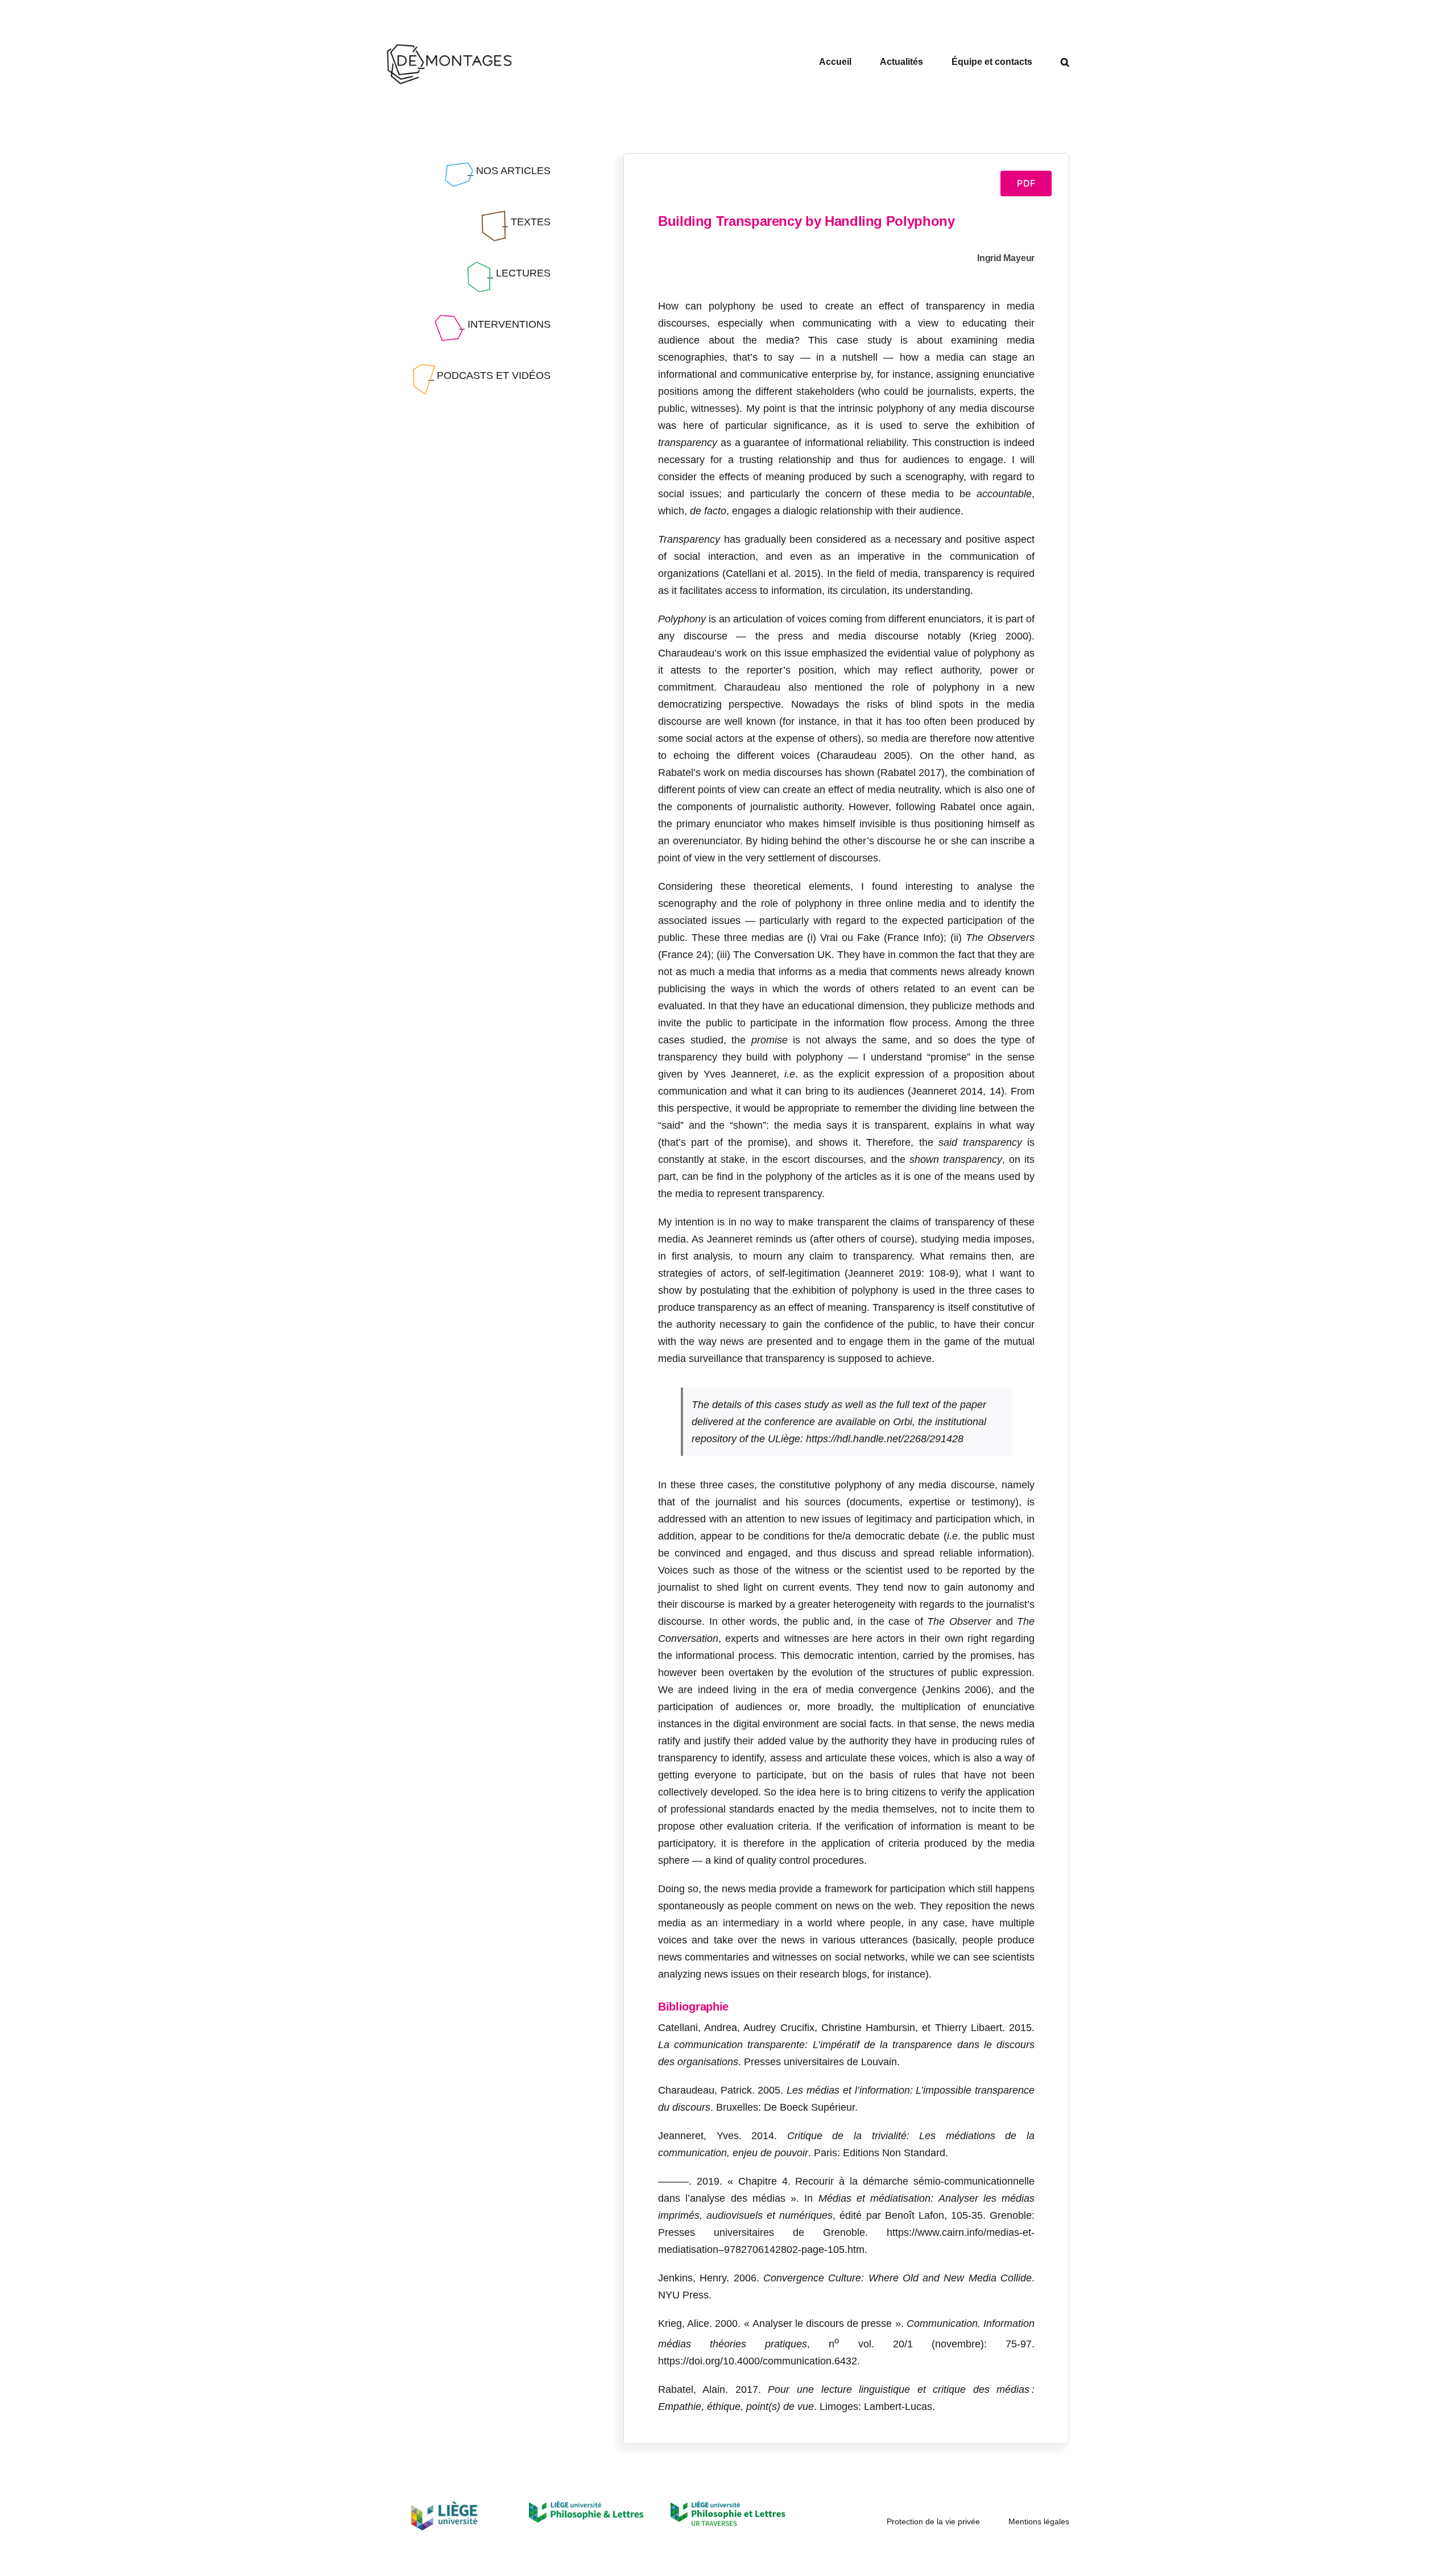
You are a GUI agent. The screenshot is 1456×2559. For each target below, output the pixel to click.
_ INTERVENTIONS (505, 324)
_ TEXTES (526, 222)
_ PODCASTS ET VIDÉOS (489, 375)
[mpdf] (728, 2506)
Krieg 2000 (1000, 636)
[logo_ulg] (444, 2506)
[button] (1065, 62)
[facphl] (586, 2506)
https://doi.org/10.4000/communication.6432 (758, 2361)
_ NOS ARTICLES (509, 171)
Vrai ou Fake (850, 938)
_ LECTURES (519, 273)
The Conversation (773, 955)
